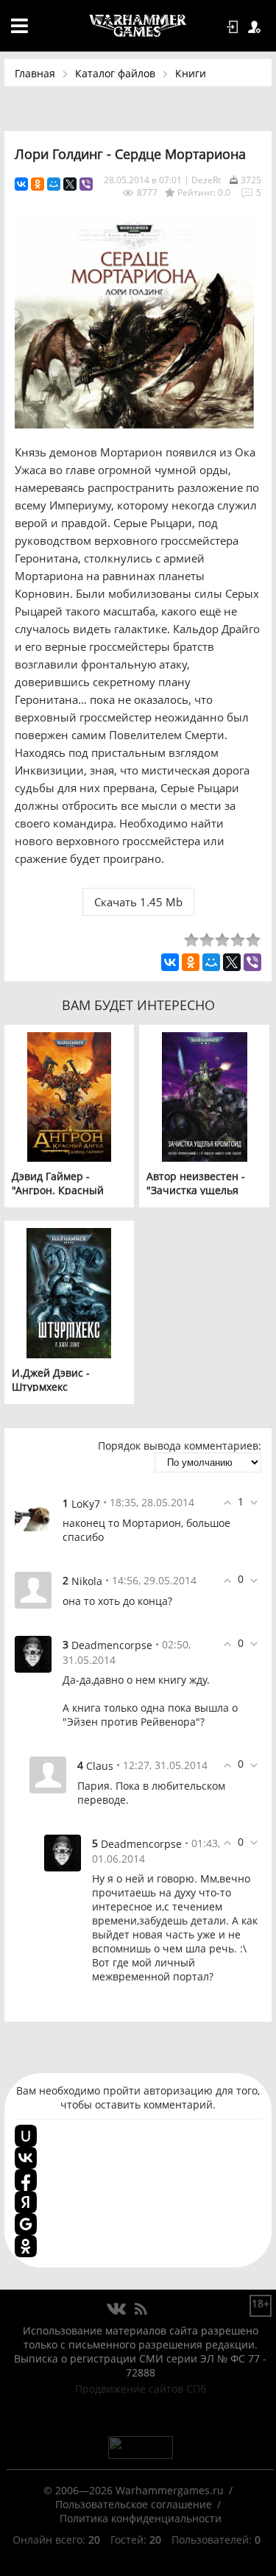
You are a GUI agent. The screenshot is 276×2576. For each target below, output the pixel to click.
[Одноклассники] (38, 184)
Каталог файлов (115, 73)
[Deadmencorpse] (33, 1653)
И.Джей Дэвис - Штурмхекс (51, 1380)
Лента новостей (141, 2309)
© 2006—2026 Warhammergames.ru (134, 2490)
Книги (191, 73)
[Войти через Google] (26, 2224)
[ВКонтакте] (21, 184)
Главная (35, 73)
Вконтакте (117, 2309)
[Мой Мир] (54, 184)
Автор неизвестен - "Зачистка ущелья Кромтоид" (196, 1190)
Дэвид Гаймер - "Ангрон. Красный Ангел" (58, 1190)
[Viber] (86, 184)
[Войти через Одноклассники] (26, 2246)
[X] (70, 184)
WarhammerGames (138, 26)
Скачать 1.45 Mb (138, 902)
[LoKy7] (33, 1511)
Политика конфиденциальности (141, 2518)
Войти (235, 27)
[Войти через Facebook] (26, 2180)
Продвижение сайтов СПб (141, 2389)
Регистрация (257, 27)
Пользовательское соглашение (134, 2504)
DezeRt (206, 180)
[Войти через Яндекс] (26, 2202)
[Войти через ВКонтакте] (26, 2158)
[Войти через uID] (26, 2136)
